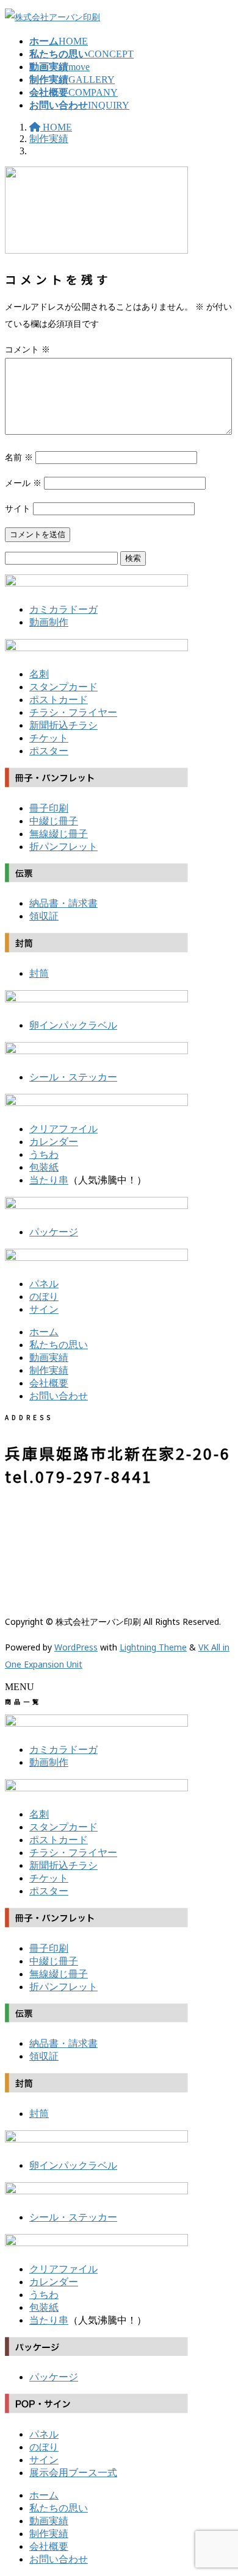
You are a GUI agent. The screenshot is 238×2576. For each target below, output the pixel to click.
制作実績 (49, 1370)
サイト (18, 508)
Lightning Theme (153, 1647)
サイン (44, 1309)
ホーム (44, 1332)
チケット (49, 738)
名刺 (39, 674)
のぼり (44, 1297)
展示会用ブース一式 (73, 2473)
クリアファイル (63, 1129)
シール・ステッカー (73, 1077)
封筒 (39, 973)
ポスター (49, 751)
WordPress (76, 1647)
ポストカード (59, 700)
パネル (44, 1284)
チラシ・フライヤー (73, 712)
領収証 (44, 916)
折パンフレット (63, 847)
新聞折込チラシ (63, 725)
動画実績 (49, 1358)
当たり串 (49, 1180)
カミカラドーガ (63, 609)
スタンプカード (63, 687)
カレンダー (54, 1142)
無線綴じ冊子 (59, 834)
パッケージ (54, 1232)
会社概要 (49, 1383)
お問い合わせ (59, 1396)
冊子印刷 (49, 808)
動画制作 (49, 622)
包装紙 (44, 1167)
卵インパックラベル (73, 1025)
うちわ (44, 1154)
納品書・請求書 (63, 903)
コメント (27, 349)
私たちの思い (59, 1345)
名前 (19, 457)
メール (23, 483)
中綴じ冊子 (54, 821)
